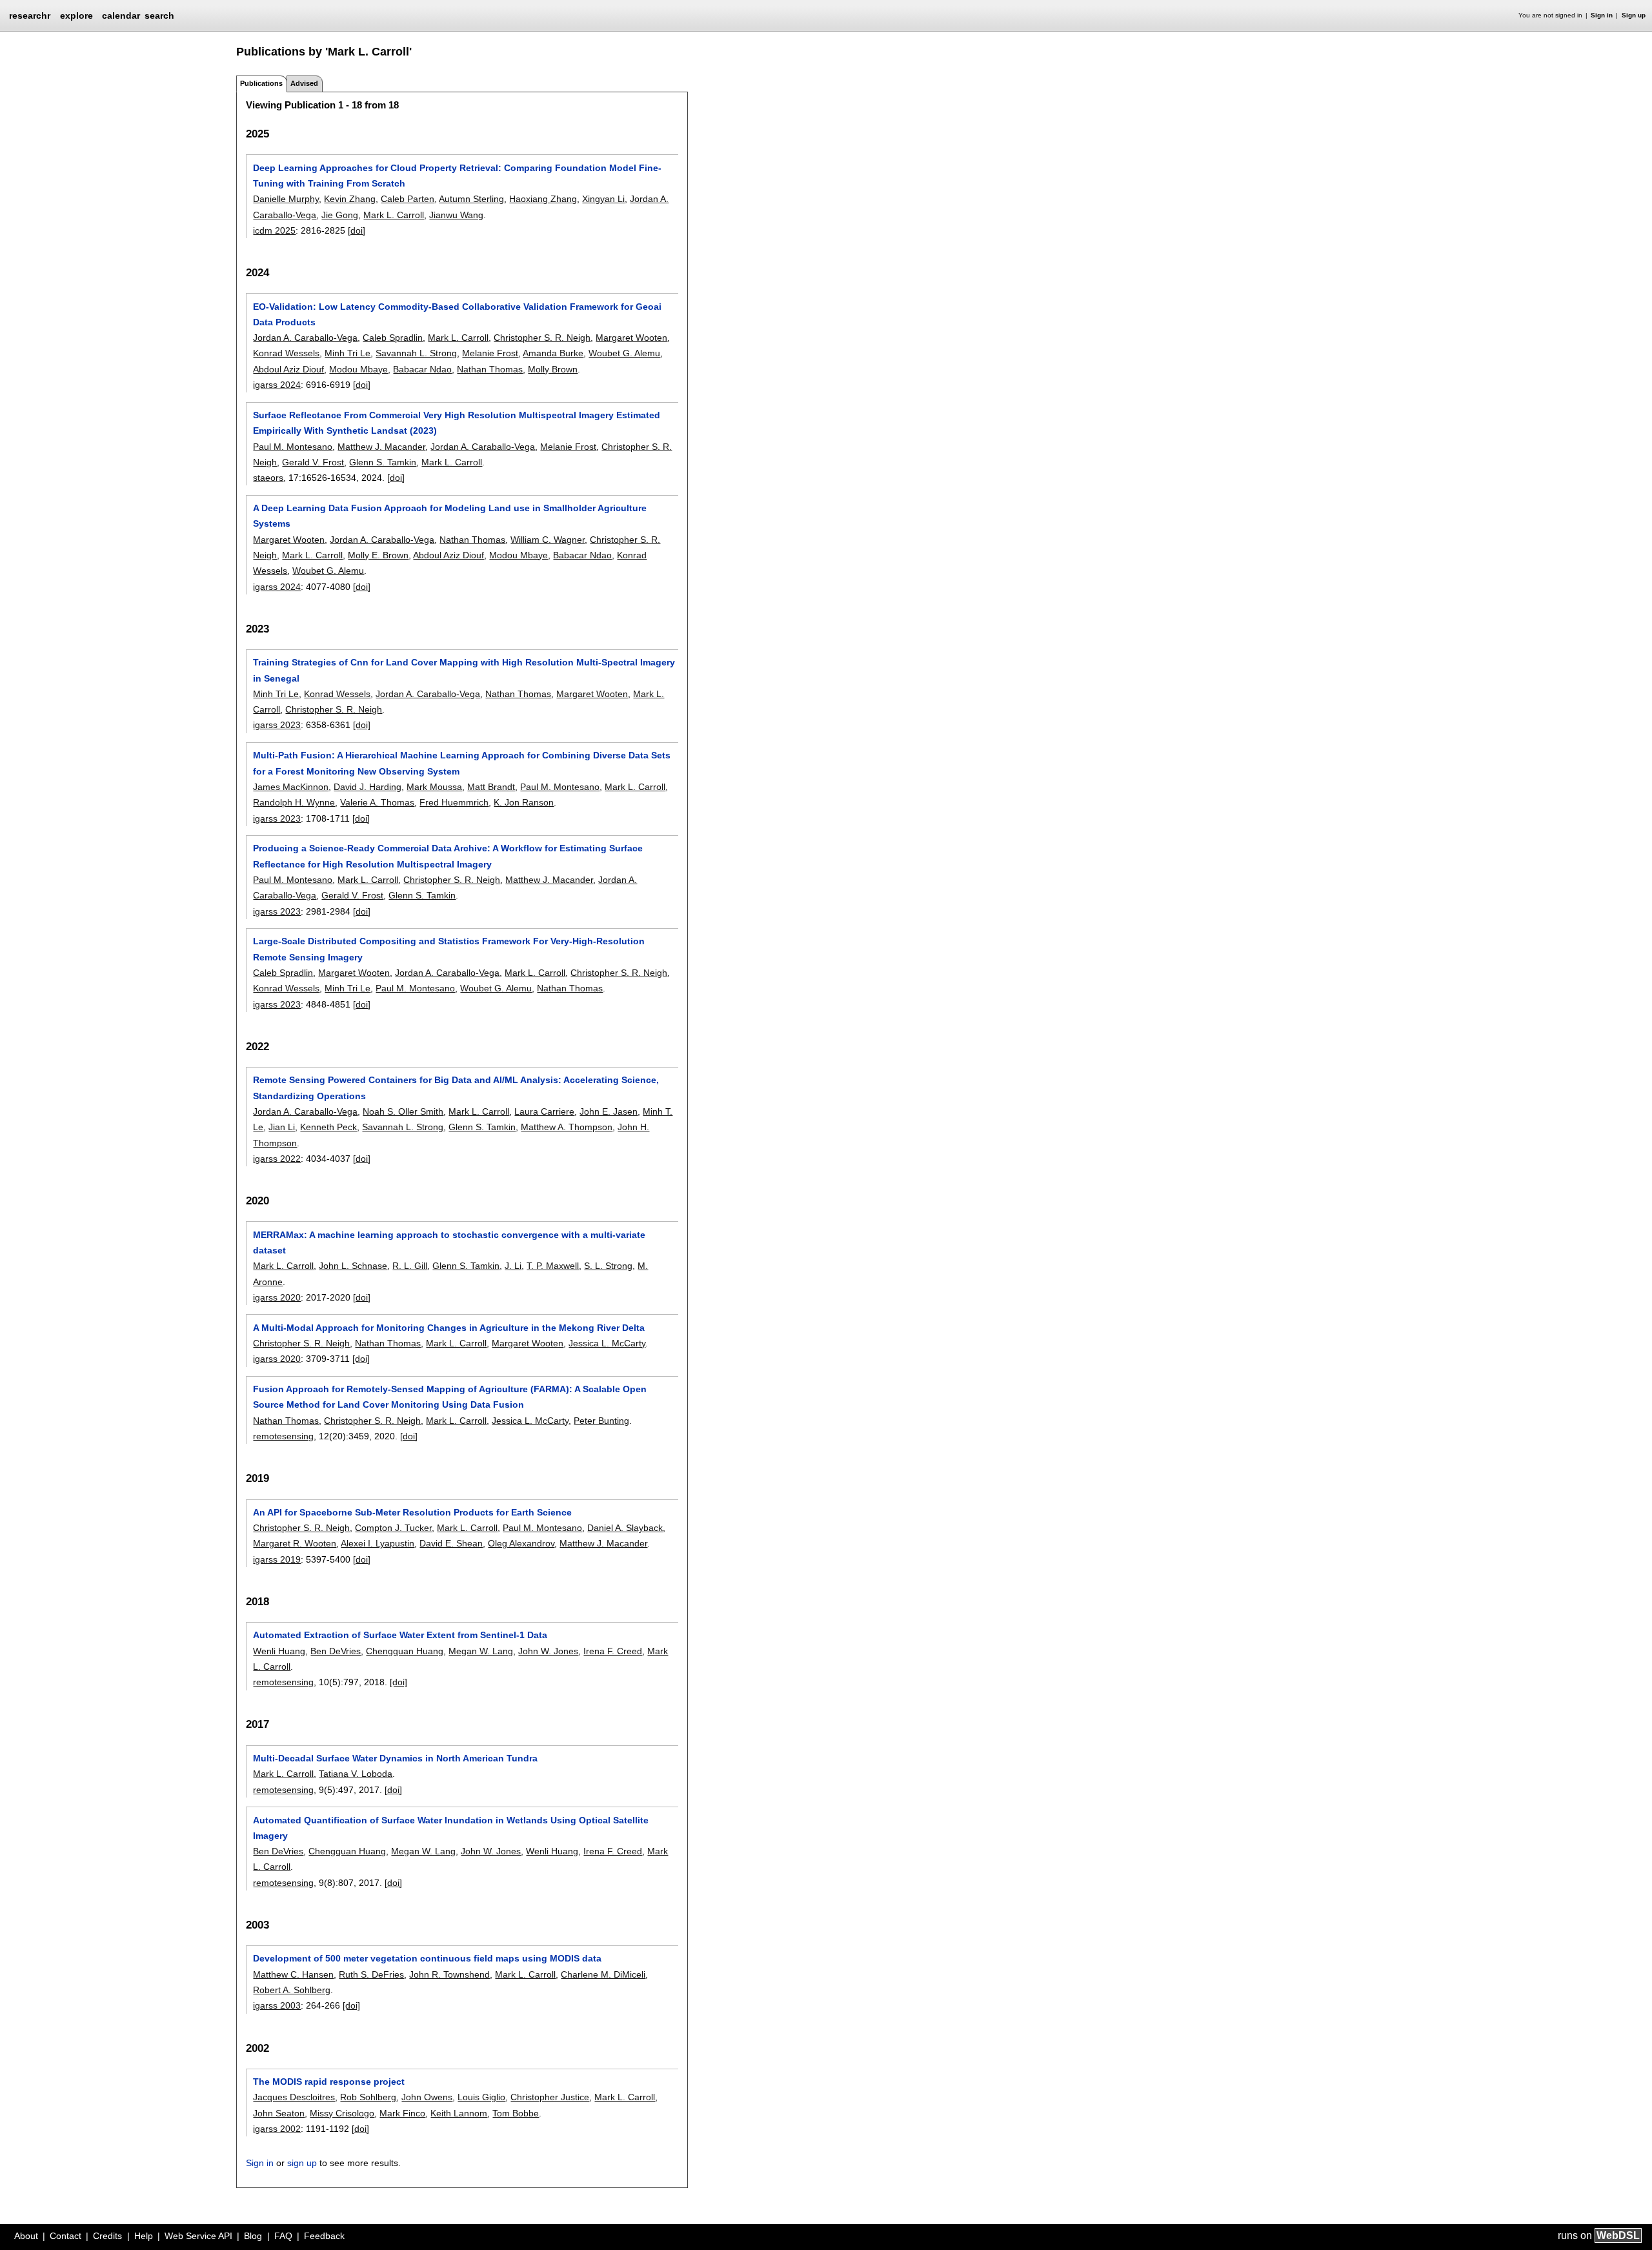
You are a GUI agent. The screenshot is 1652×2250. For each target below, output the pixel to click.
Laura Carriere (544, 1111)
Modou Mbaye (358, 369)
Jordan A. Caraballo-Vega (305, 338)
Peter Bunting (601, 1421)
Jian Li (282, 1127)
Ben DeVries (336, 1651)
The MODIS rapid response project (329, 2082)
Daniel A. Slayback (625, 1528)
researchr (30, 15)
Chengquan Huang (405, 1651)
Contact (65, 2236)
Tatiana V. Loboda (356, 1774)
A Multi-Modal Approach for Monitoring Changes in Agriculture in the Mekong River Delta (449, 1328)
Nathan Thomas (490, 369)
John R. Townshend (449, 1974)
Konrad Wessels (286, 353)
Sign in (1602, 15)
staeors (268, 478)
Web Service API (198, 2236)
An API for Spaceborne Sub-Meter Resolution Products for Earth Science (412, 1512)
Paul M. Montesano (293, 447)
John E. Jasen (609, 1111)
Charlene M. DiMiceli (603, 1974)
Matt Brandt (491, 787)
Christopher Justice (550, 2097)
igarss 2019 (277, 1559)
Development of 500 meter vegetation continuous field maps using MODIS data (427, 1958)
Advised (304, 83)
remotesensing (283, 1436)
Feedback (324, 2236)
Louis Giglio (481, 2097)
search (159, 15)
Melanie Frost (490, 353)
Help (144, 2236)
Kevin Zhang (350, 199)
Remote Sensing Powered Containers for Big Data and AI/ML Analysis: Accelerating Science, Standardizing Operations (456, 1088)
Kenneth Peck (328, 1127)
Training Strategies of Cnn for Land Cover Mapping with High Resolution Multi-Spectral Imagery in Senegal (464, 670)
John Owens (427, 2097)
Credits (107, 2236)
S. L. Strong (608, 1266)
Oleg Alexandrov (521, 1543)
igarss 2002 (277, 2129)
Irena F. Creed (613, 1651)
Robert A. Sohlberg (292, 1990)
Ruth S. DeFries (371, 1974)
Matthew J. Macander (381, 447)
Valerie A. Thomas (377, 802)
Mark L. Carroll (394, 215)
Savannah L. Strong (416, 353)
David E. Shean (451, 1543)
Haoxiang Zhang (543, 199)
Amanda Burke (553, 353)
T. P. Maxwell (553, 1266)
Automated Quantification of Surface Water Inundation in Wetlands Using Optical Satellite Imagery (451, 1828)
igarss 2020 (277, 1297)
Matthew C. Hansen (293, 1974)
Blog (253, 2236)
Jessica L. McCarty (607, 1343)
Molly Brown (553, 369)
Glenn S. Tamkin (383, 462)
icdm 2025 (274, 230)
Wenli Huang (279, 1651)
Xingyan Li (603, 199)
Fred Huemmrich (454, 802)
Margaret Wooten (631, 338)
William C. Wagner (548, 540)
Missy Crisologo (342, 2113)
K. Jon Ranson (524, 802)
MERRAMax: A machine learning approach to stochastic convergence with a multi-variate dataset (449, 1242)
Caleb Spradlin (393, 338)
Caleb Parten (408, 199)
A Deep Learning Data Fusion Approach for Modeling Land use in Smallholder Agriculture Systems (450, 516)
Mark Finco (402, 2113)
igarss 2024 (277, 385)
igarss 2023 (277, 725)
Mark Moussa (434, 787)
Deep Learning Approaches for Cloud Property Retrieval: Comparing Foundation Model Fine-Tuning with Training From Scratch (457, 176)
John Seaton (279, 2113)
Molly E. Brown (378, 555)
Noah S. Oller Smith (403, 1111)
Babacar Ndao (422, 369)
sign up (302, 2163)
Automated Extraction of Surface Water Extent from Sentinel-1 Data (400, 1635)
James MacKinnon (291, 787)
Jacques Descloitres (294, 2097)
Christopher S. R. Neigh (542, 338)
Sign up (1634, 15)
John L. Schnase (353, 1266)
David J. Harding (368, 787)
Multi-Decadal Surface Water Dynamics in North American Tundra (395, 1758)
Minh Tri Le (348, 353)
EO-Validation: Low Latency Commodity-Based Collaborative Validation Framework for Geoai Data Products (457, 314)
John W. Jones (548, 1651)
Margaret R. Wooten (295, 1543)
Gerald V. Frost (313, 462)
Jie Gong (340, 215)
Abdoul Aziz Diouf (288, 369)
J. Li (513, 1266)
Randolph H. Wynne (294, 802)
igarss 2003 (277, 2005)
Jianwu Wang (456, 215)
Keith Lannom (459, 2113)
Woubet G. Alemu (624, 353)
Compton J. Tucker (393, 1528)
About (26, 2236)
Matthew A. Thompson (567, 1127)
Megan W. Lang (481, 1651)
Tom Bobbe (516, 2113)
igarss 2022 (277, 1159)
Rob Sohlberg (368, 2097)
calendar (121, 15)
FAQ (283, 2236)
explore (76, 15)
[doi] (357, 230)
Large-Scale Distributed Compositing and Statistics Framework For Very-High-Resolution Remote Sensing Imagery (449, 949)
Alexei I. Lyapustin (378, 1543)
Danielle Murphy (286, 199)
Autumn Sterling (471, 199)
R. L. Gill (410, 1266)
